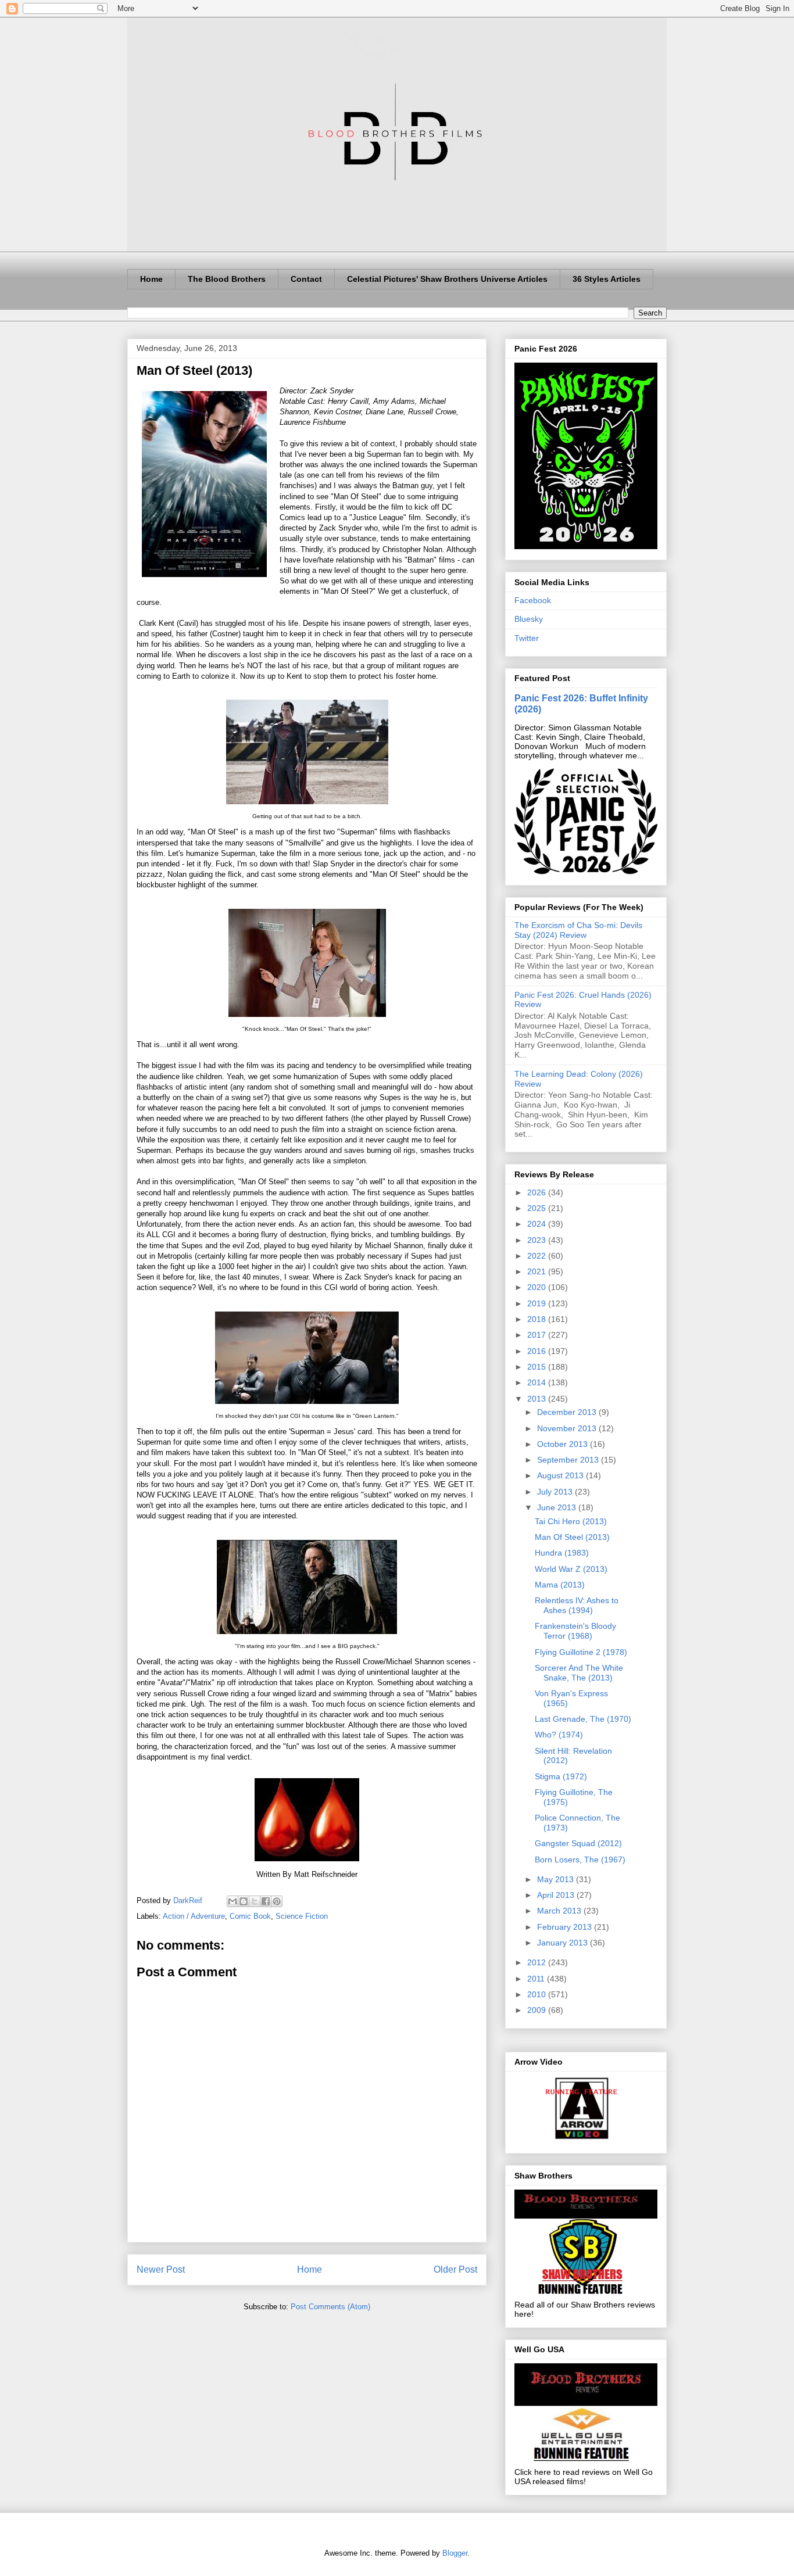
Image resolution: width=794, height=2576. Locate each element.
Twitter (527, 638)
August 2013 (561, 1475)
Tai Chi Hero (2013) (571, 1521)
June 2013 (558, 1507)
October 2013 (564, 1444)
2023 (538, 1240)
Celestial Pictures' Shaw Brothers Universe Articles (447, 279)
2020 (538, 1287)
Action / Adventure (194, 1916)
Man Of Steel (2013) (572, 1537)
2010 (538, 1994)
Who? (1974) (559, 1735)
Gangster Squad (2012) (578, 1843)
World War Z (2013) (571, 1569)
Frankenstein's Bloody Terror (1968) (575, 1631)
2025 (538, 1208)
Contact (306, 279)
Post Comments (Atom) (330, 2307)
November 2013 (568, 1428)
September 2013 (569, 1460)
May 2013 (557, 1879)
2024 (538, 1224)
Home (151, 279)
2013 (538, 1399)
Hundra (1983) (562, 1553)
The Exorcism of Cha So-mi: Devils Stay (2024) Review (578, 930)
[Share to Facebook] (266, 1901)
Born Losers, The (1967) (580, 1860)
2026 (538, 1192)
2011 (537, 1979)
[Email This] (233, 1901)
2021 (538, 1271)
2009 (538, 2010)
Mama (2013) (560, 1585)
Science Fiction (302, 1916)
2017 (538, 1335)
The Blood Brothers (227, 279)
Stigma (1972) (561, 1776)
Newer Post (161, 2269)
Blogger (455, 2553)
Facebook (533, 600)
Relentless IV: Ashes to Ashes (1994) (577, 1605)
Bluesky (529, 619)
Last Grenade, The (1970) (583, 1719)
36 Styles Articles (607, 279)
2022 (538, 1256)
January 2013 (564, 1943)
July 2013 (556, 1492)
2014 (538, 1382)
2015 (538, 1367)
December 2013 (568, 1412)
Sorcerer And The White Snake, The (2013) (579, 1673)
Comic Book (250, 1916)
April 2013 (557, 1895)
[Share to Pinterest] (277, 1901)
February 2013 (566, 1927)
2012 (538, 1962)
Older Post (455, 2269)
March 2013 (560, 1911)
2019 (538, 1303)
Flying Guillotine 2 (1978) (581, 1652)
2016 (538, 1351)
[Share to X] (255, 1901)
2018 (538, 1319)
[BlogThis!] (244, 1901)
